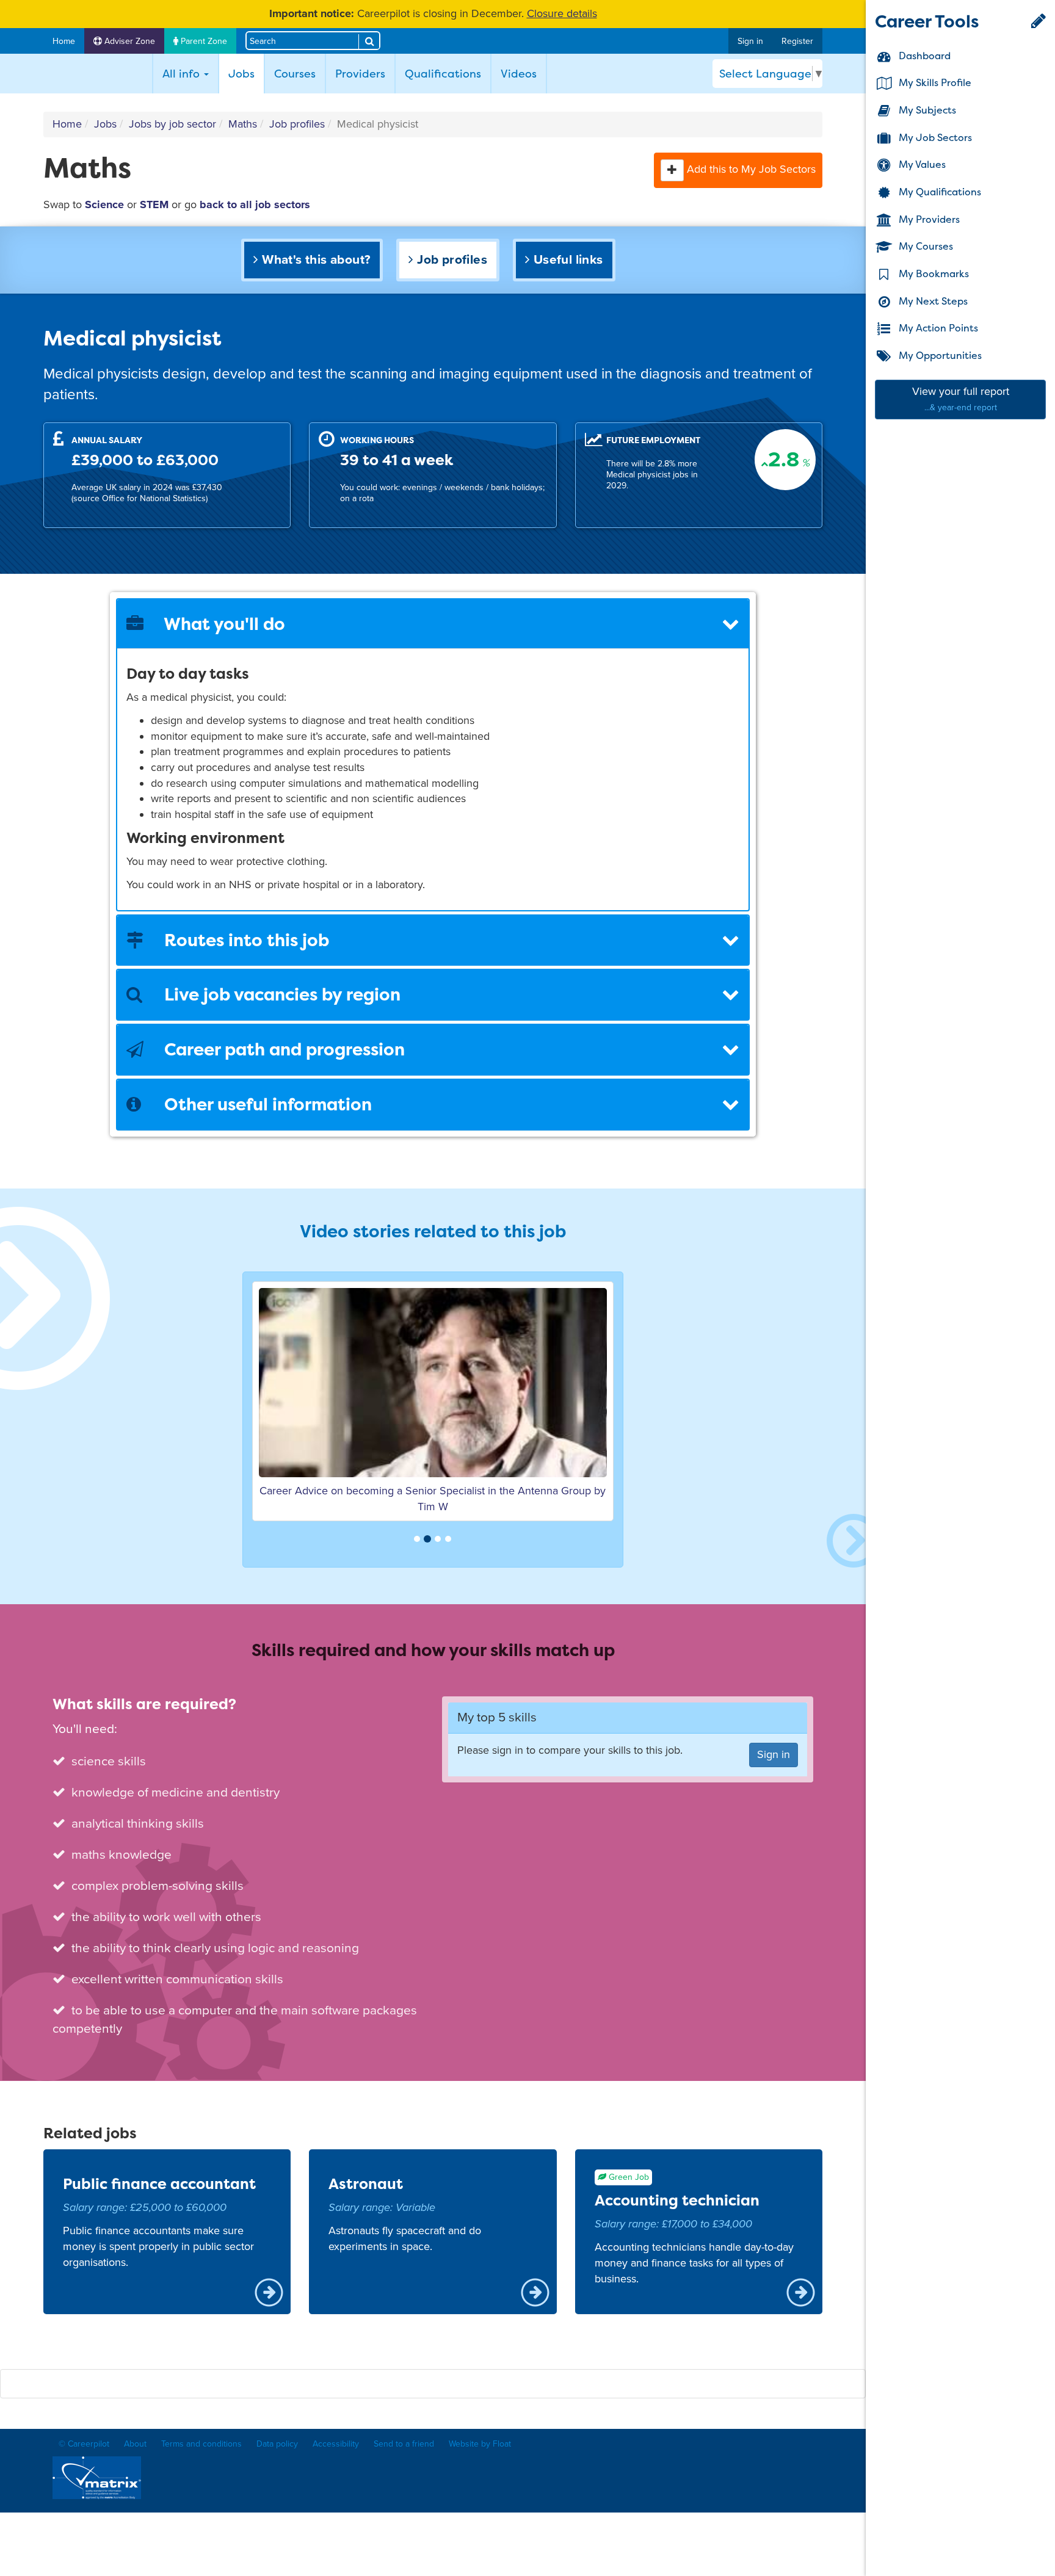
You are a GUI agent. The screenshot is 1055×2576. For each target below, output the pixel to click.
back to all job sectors (255, 204)
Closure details (562, 13)
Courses (295, 74)
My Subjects (926, 110)
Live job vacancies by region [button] (280, 994)
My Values (921, 165)
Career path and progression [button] (282, 1049)
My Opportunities (939, 355)
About (135, 2444)
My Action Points (937, 328)
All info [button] (183, 74)
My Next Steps (932, 301)
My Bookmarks (933, 273)
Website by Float (480, 2444)
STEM (154, 204)
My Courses (925, 247)
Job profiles (297, 124)
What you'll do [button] (223, 624)
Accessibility (336, 2444)
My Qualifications (939, 192)
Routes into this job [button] (245, 940)
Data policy (277, 2444)
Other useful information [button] (266, 1104)
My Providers (928, 219)
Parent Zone (203, 41)
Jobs (246, 73)
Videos (519, 74)
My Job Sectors (934, 137)
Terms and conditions (201, 2444)
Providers (360, 74)
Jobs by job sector (172, 124)
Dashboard (923, 56)
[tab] (433, 624)
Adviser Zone (129, 41)
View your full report (961, 399)
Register (797, 41)
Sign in (750, 41)
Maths (243, 124)
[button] (672, 170)
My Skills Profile (934, 83)
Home (64, 41)
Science (104, 204)
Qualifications (443, 74)
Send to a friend (404, 2444)
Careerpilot (95, 74)
